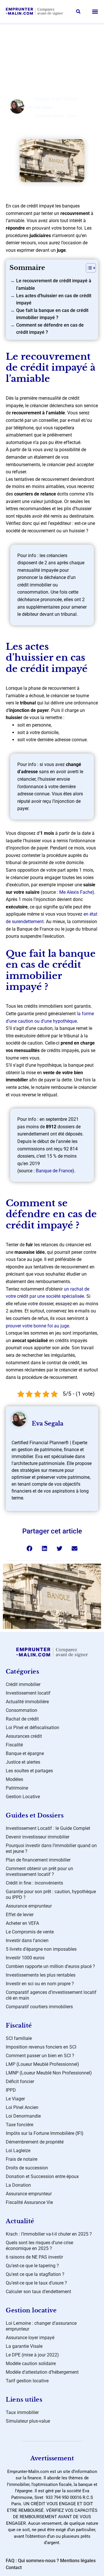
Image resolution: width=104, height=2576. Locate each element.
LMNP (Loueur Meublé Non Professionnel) (49, 2073)
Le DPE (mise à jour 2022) (32, 2355)
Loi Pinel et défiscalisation (32, 1728)
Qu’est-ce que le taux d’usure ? (36, 2283)
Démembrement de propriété (35, 2142)
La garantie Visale (24, 2346)
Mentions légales (78, 2561)
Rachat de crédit (57, 46)
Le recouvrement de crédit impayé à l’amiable (54, 284)
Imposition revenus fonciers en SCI (41, 2047)
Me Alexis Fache (76, 892)
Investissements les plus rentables (41, 1975)
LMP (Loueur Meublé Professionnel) (42, 2064)
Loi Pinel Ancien (22, 2107)
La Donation (18, 2185)
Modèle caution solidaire (31, 2363)
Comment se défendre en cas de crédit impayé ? (50, 329)
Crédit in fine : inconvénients (34, 1883)
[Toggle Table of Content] (88, 268)
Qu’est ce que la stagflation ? (35, 2274)
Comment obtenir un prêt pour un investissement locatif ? (39, 1871)
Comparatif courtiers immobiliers (39, 2007)
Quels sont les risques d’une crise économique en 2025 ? (39, 2246)
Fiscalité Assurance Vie (29, 2202)
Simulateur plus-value (28, 2421)
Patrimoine (17, 1788)
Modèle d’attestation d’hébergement (42, 2372)
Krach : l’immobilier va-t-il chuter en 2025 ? (49, 2234)
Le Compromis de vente (30, 1932)
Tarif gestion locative (27, 2381)
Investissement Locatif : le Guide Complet (48, 1828)
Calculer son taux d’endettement (38, 2292)
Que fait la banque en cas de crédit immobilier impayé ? (52, 314)
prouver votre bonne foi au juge (37, 1326)
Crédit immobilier (23, 1684)
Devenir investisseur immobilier (38, 1837)
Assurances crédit (24, 1736)
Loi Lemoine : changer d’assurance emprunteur (41, 2326)
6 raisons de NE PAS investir (34, 2257)
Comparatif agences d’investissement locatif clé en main (51, 1995)
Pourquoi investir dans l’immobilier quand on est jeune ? (51, 1848)
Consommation (22, 1710)
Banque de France (54, 1171)
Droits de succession (27, 2168)
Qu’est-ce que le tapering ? (32, 2266)
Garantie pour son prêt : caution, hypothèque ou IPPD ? (51, 1894)
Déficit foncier (20, 2081)
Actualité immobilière (27, 1702)
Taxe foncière (19, 2125)
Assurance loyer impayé (30, 2338)
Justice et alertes (23, 1762)
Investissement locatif (28, 1693)
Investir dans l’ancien (27, 1940)
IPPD (11, 2090)
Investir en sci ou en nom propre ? (40, 1984)
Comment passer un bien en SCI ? (40, 2056)
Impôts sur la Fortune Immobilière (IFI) (45, 2133)
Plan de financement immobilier (38, 1860)
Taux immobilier (22, 2412)
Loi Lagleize (18, 2151)
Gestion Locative (23, 1797)
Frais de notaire (22, 2159)
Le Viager (15, 2099)
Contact (14, 2568)
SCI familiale (19, 2038)
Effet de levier (20, 1915)
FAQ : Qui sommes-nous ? (32, 2561)
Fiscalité (14, 1745)
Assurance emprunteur (29, 1906)
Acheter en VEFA (22, 1923)
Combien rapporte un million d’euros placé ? (50, 1966)
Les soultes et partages (29, 1771)
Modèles (14, 1779)
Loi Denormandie (23, 2116)
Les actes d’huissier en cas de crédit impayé (54, 299)
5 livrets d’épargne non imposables (41, 1949)
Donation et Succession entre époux (42, 2176)
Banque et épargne (25, 1753)
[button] (78, 12)
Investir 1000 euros (25, 1958)
